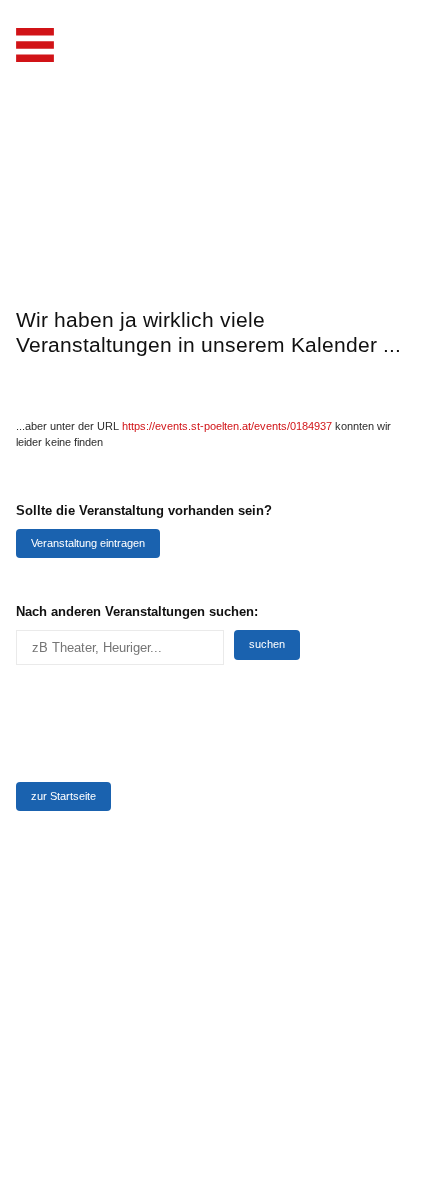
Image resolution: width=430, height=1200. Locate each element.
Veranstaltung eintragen (88, 543)
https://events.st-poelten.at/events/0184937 (227, 426)
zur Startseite (63, 796)
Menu (35, 45)
